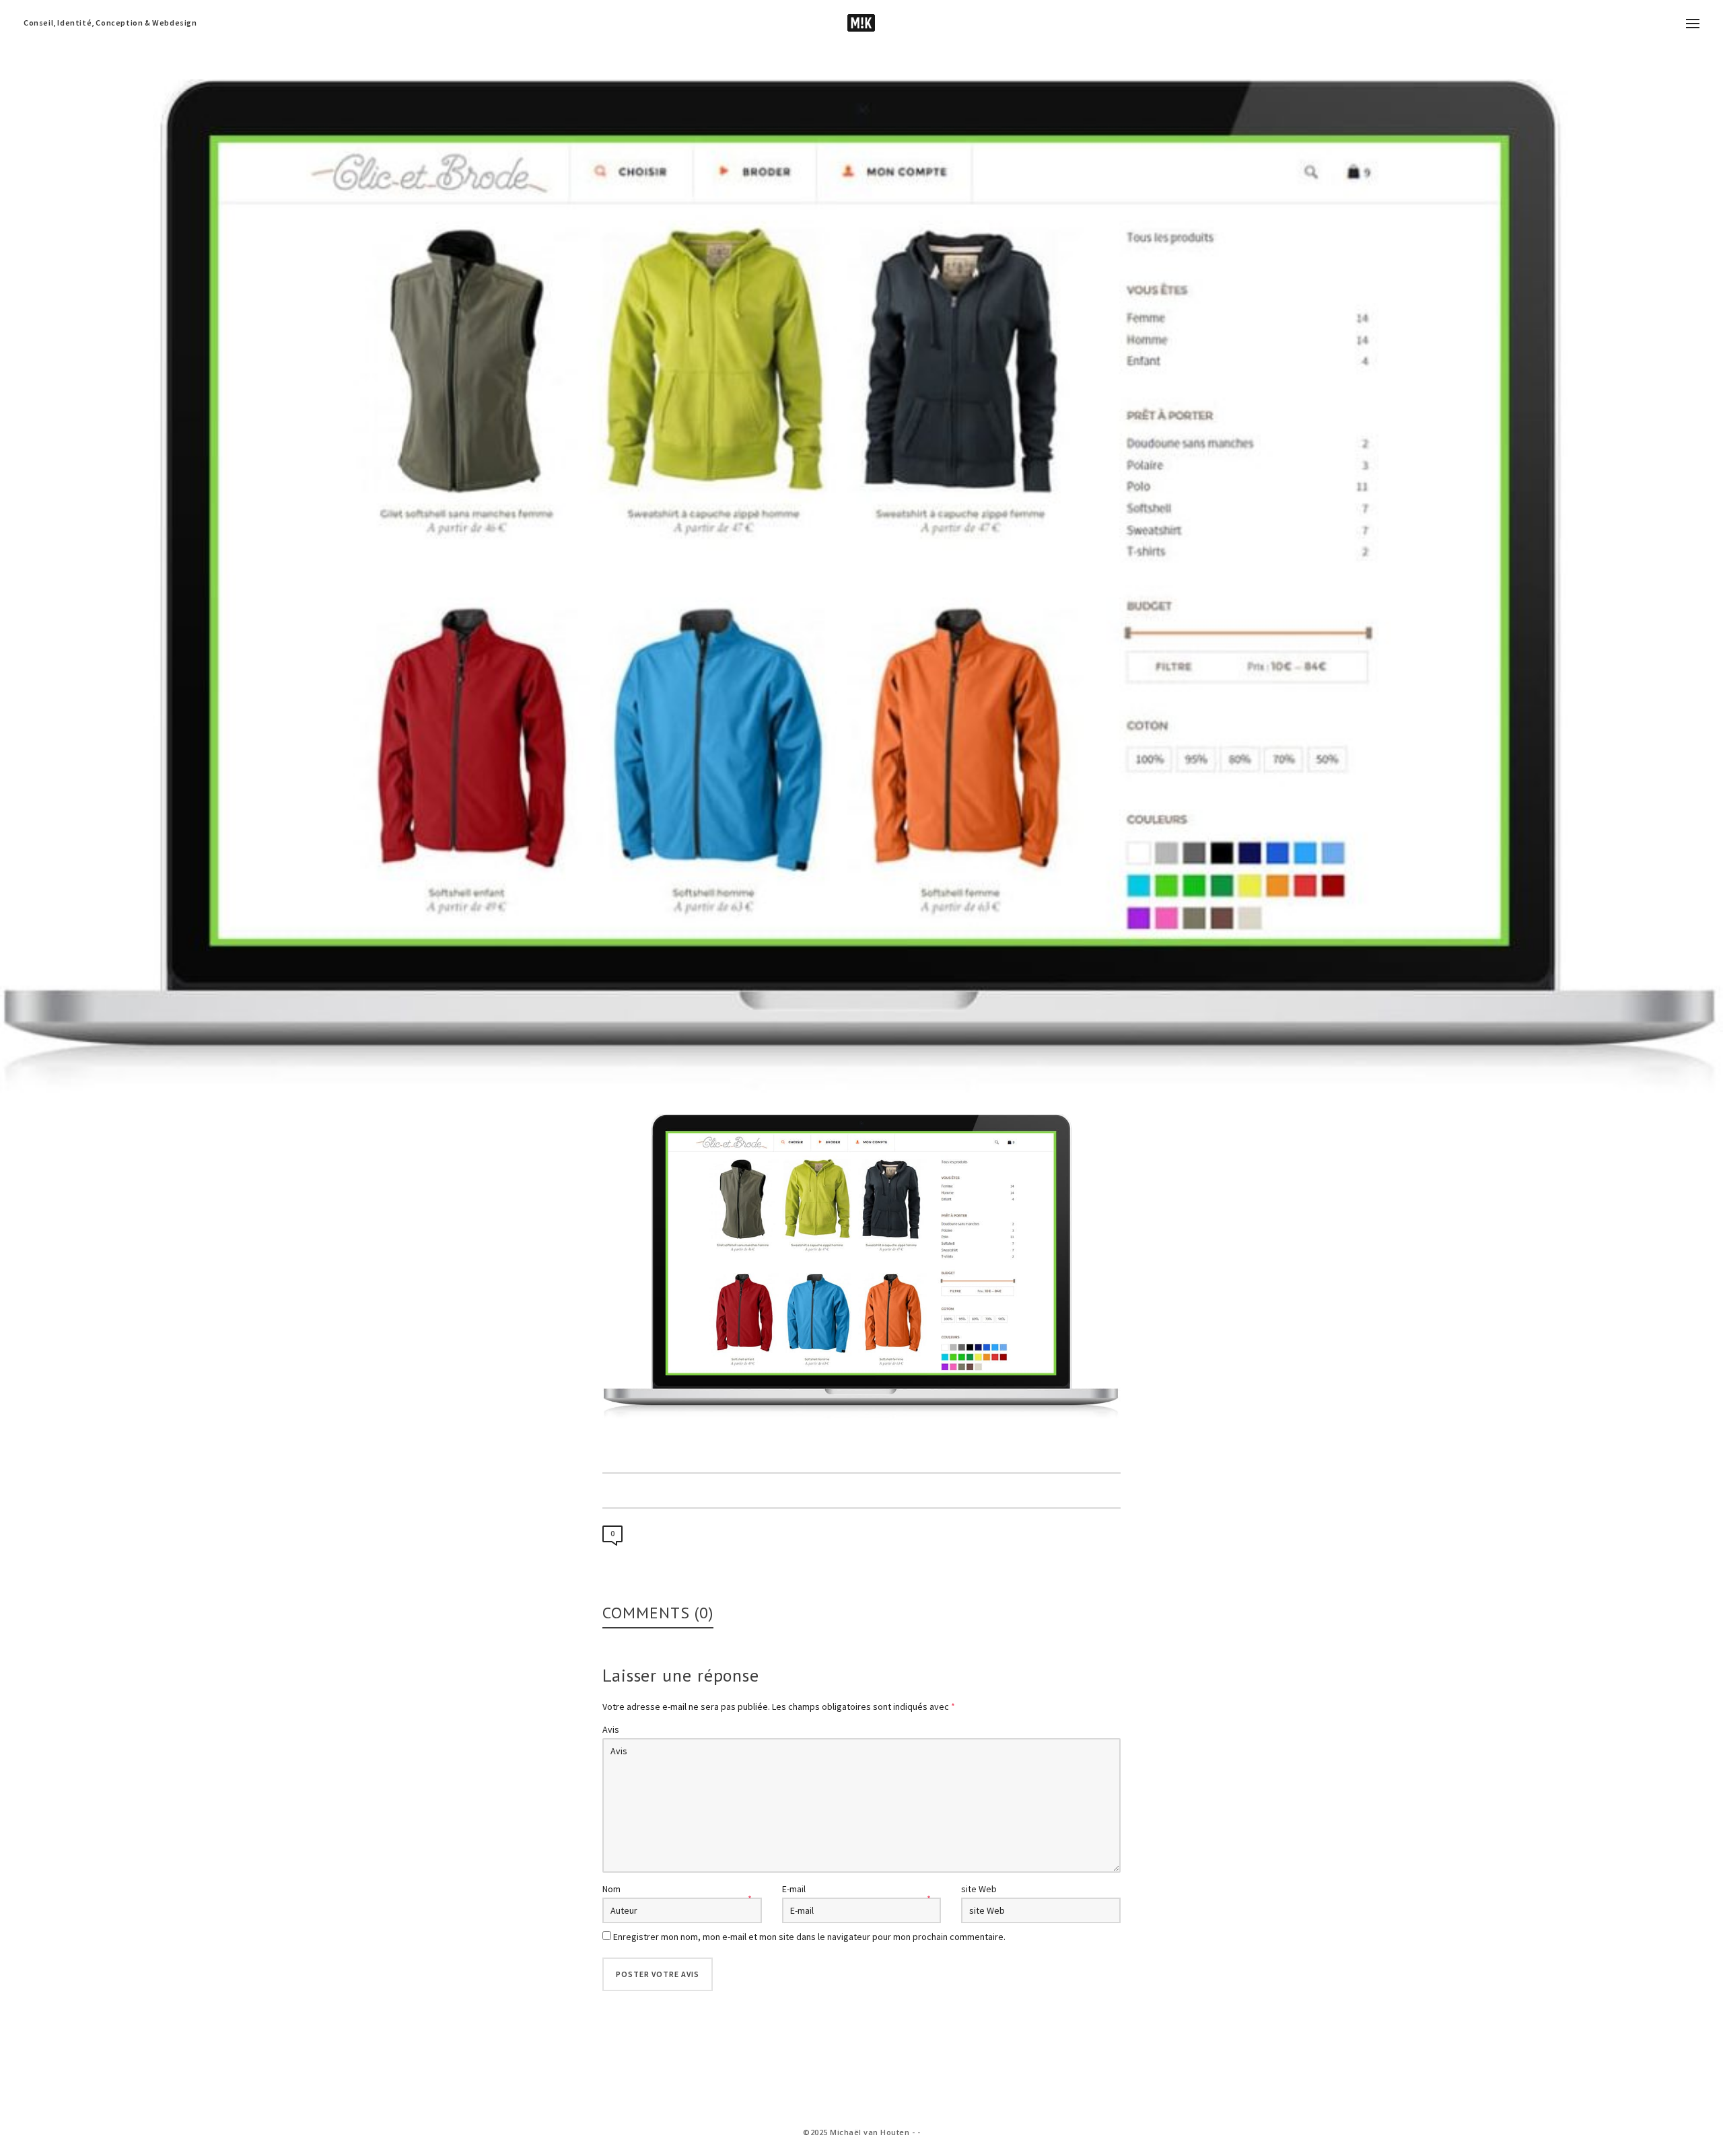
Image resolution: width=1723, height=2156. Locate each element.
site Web (979, 1889)
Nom (611, 1889)
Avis (611, 1729)
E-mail (794, 1889)
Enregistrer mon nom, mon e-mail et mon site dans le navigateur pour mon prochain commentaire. (809, 1937)
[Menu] (1693, 24)
